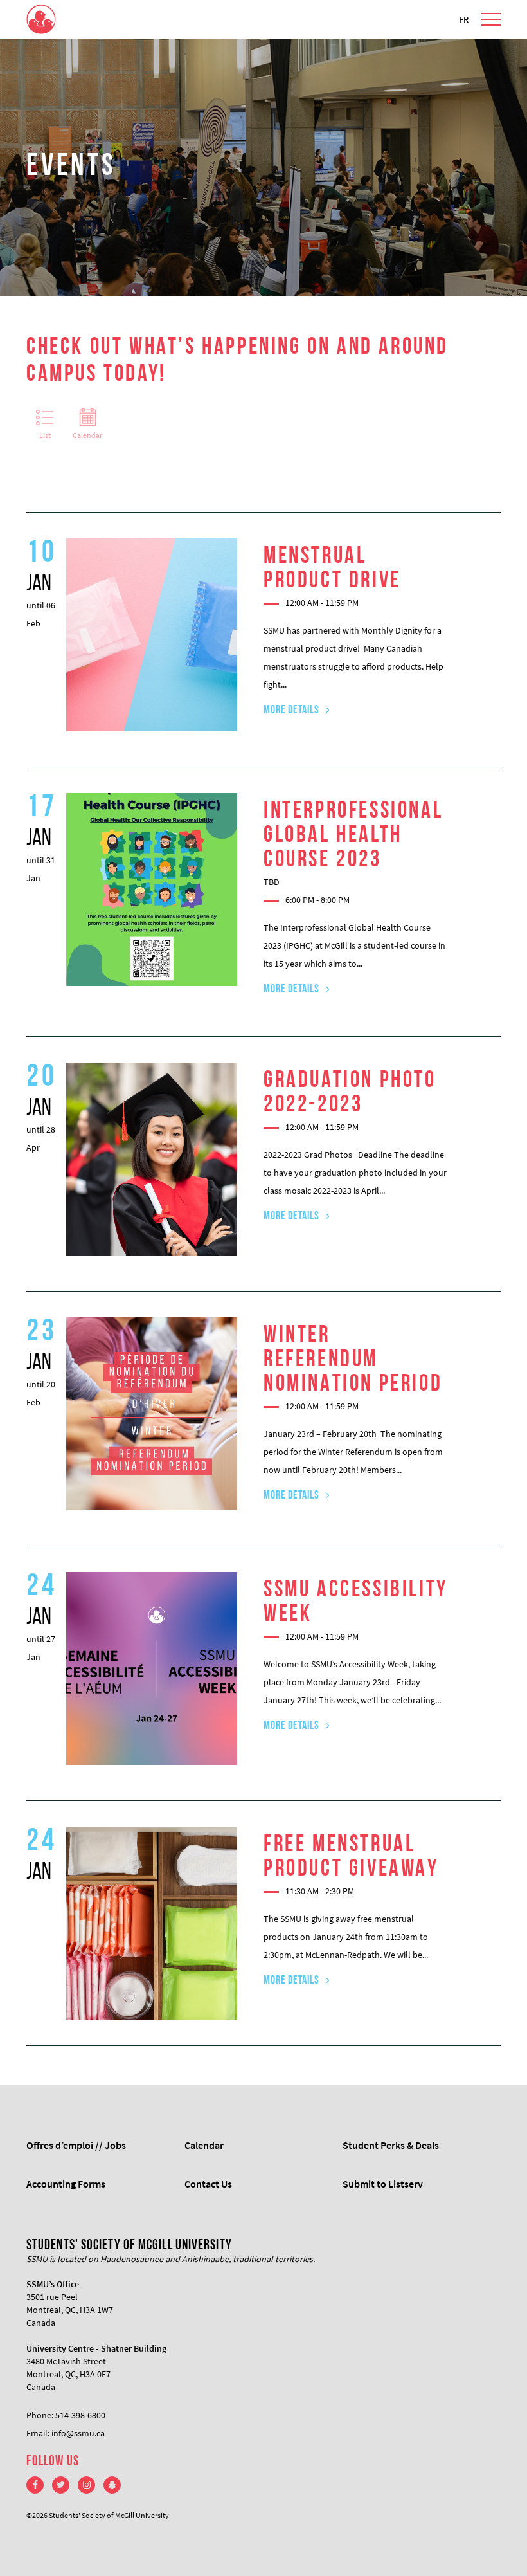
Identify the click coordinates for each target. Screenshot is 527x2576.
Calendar (87, 435)
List (45, 435)
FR (464, 19)
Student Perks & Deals (391, 2145)
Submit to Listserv (383, 2184)
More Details (291, 711)
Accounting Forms (66, 2184)
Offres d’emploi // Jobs (76, 2145)
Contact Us (208, 2184)
